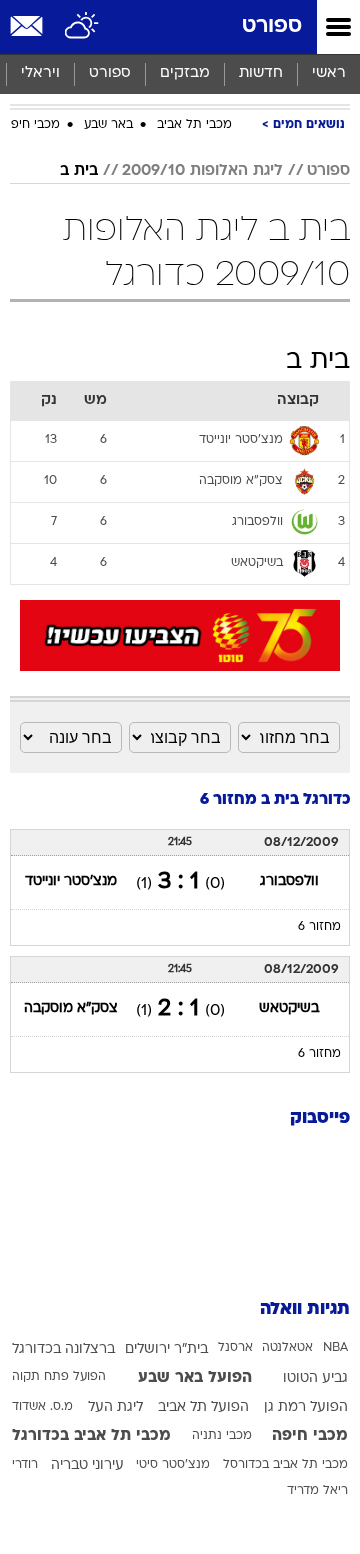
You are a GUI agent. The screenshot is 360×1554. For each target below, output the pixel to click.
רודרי (25, 1465)
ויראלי (40, 73)
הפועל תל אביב (203, 1407)
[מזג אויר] (82, 27)
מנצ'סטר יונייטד (71, 881)
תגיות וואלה (305, 1309)
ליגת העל (115, 1407)
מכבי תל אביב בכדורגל (91, 1436)
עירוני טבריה (87, 1465)
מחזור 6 (319, 927)
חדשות (261, 73)
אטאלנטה (287, 1348)
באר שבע (108, 125)
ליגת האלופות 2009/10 (202, 171)
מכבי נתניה (222, 1436)
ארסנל (235, 1348)
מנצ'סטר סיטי (173, 1465)
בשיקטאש (289, 1008)
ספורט (272, 26)
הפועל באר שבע (195, 1378)
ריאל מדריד (317, 1491)
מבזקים (185, 73)
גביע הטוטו (315, 1378)
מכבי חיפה (31, 125)
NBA (335, 1348)
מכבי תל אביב (194, 125)
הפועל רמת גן (306, 1407)
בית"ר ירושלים (166, 1349)
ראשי (329, 73)
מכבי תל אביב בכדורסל (285, 1465)
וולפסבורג (289, 881)
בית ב (79, 171)
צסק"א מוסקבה (71, 1008)
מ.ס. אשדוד (42, 1407)
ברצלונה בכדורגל (63, 1349)
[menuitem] (260, 74)
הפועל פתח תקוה (59, 1377)
